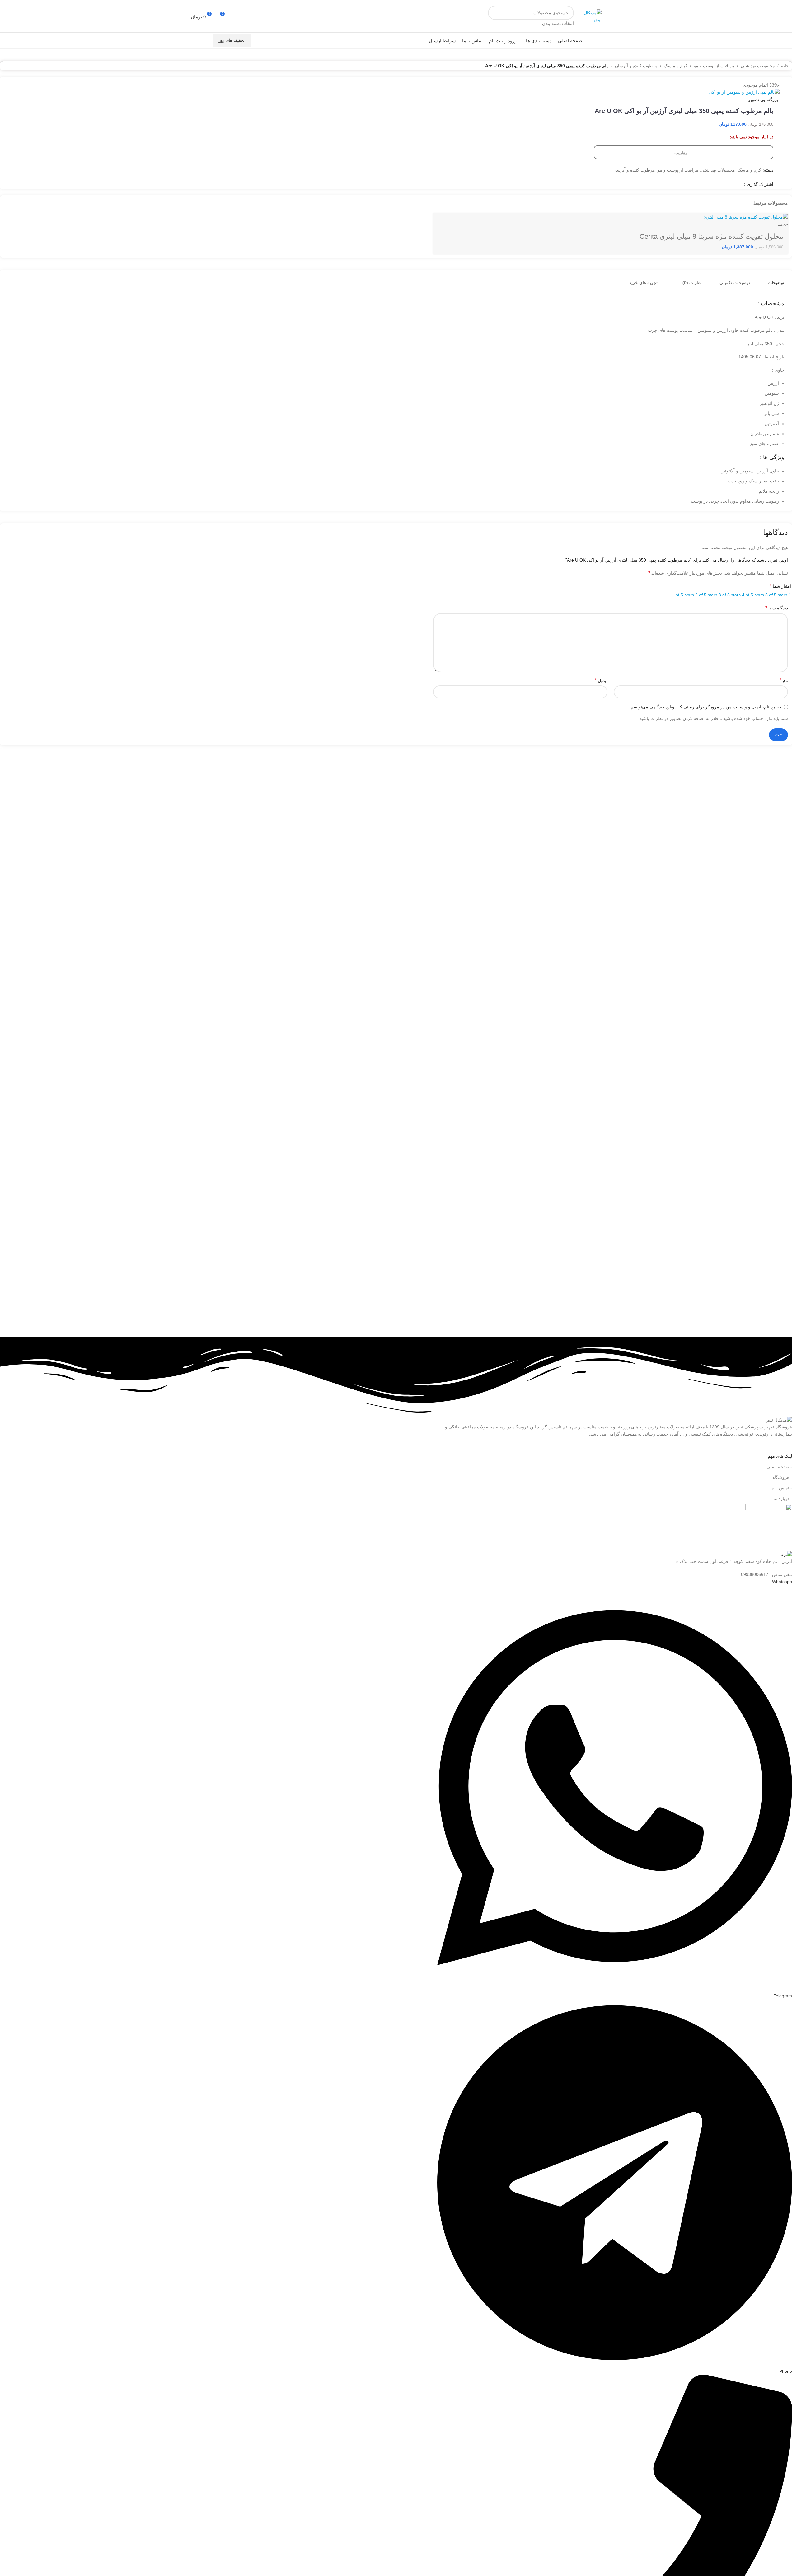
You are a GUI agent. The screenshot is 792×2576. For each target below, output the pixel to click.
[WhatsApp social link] (202, 40)
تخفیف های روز (232, 40)
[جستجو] (495, 16)
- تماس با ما (781, 1488)
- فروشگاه (782, 1477)
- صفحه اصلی (779, 1467)
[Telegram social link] (195, 40)
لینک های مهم (780, 1456)
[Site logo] (589, 16)
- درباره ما (783, 1498)
